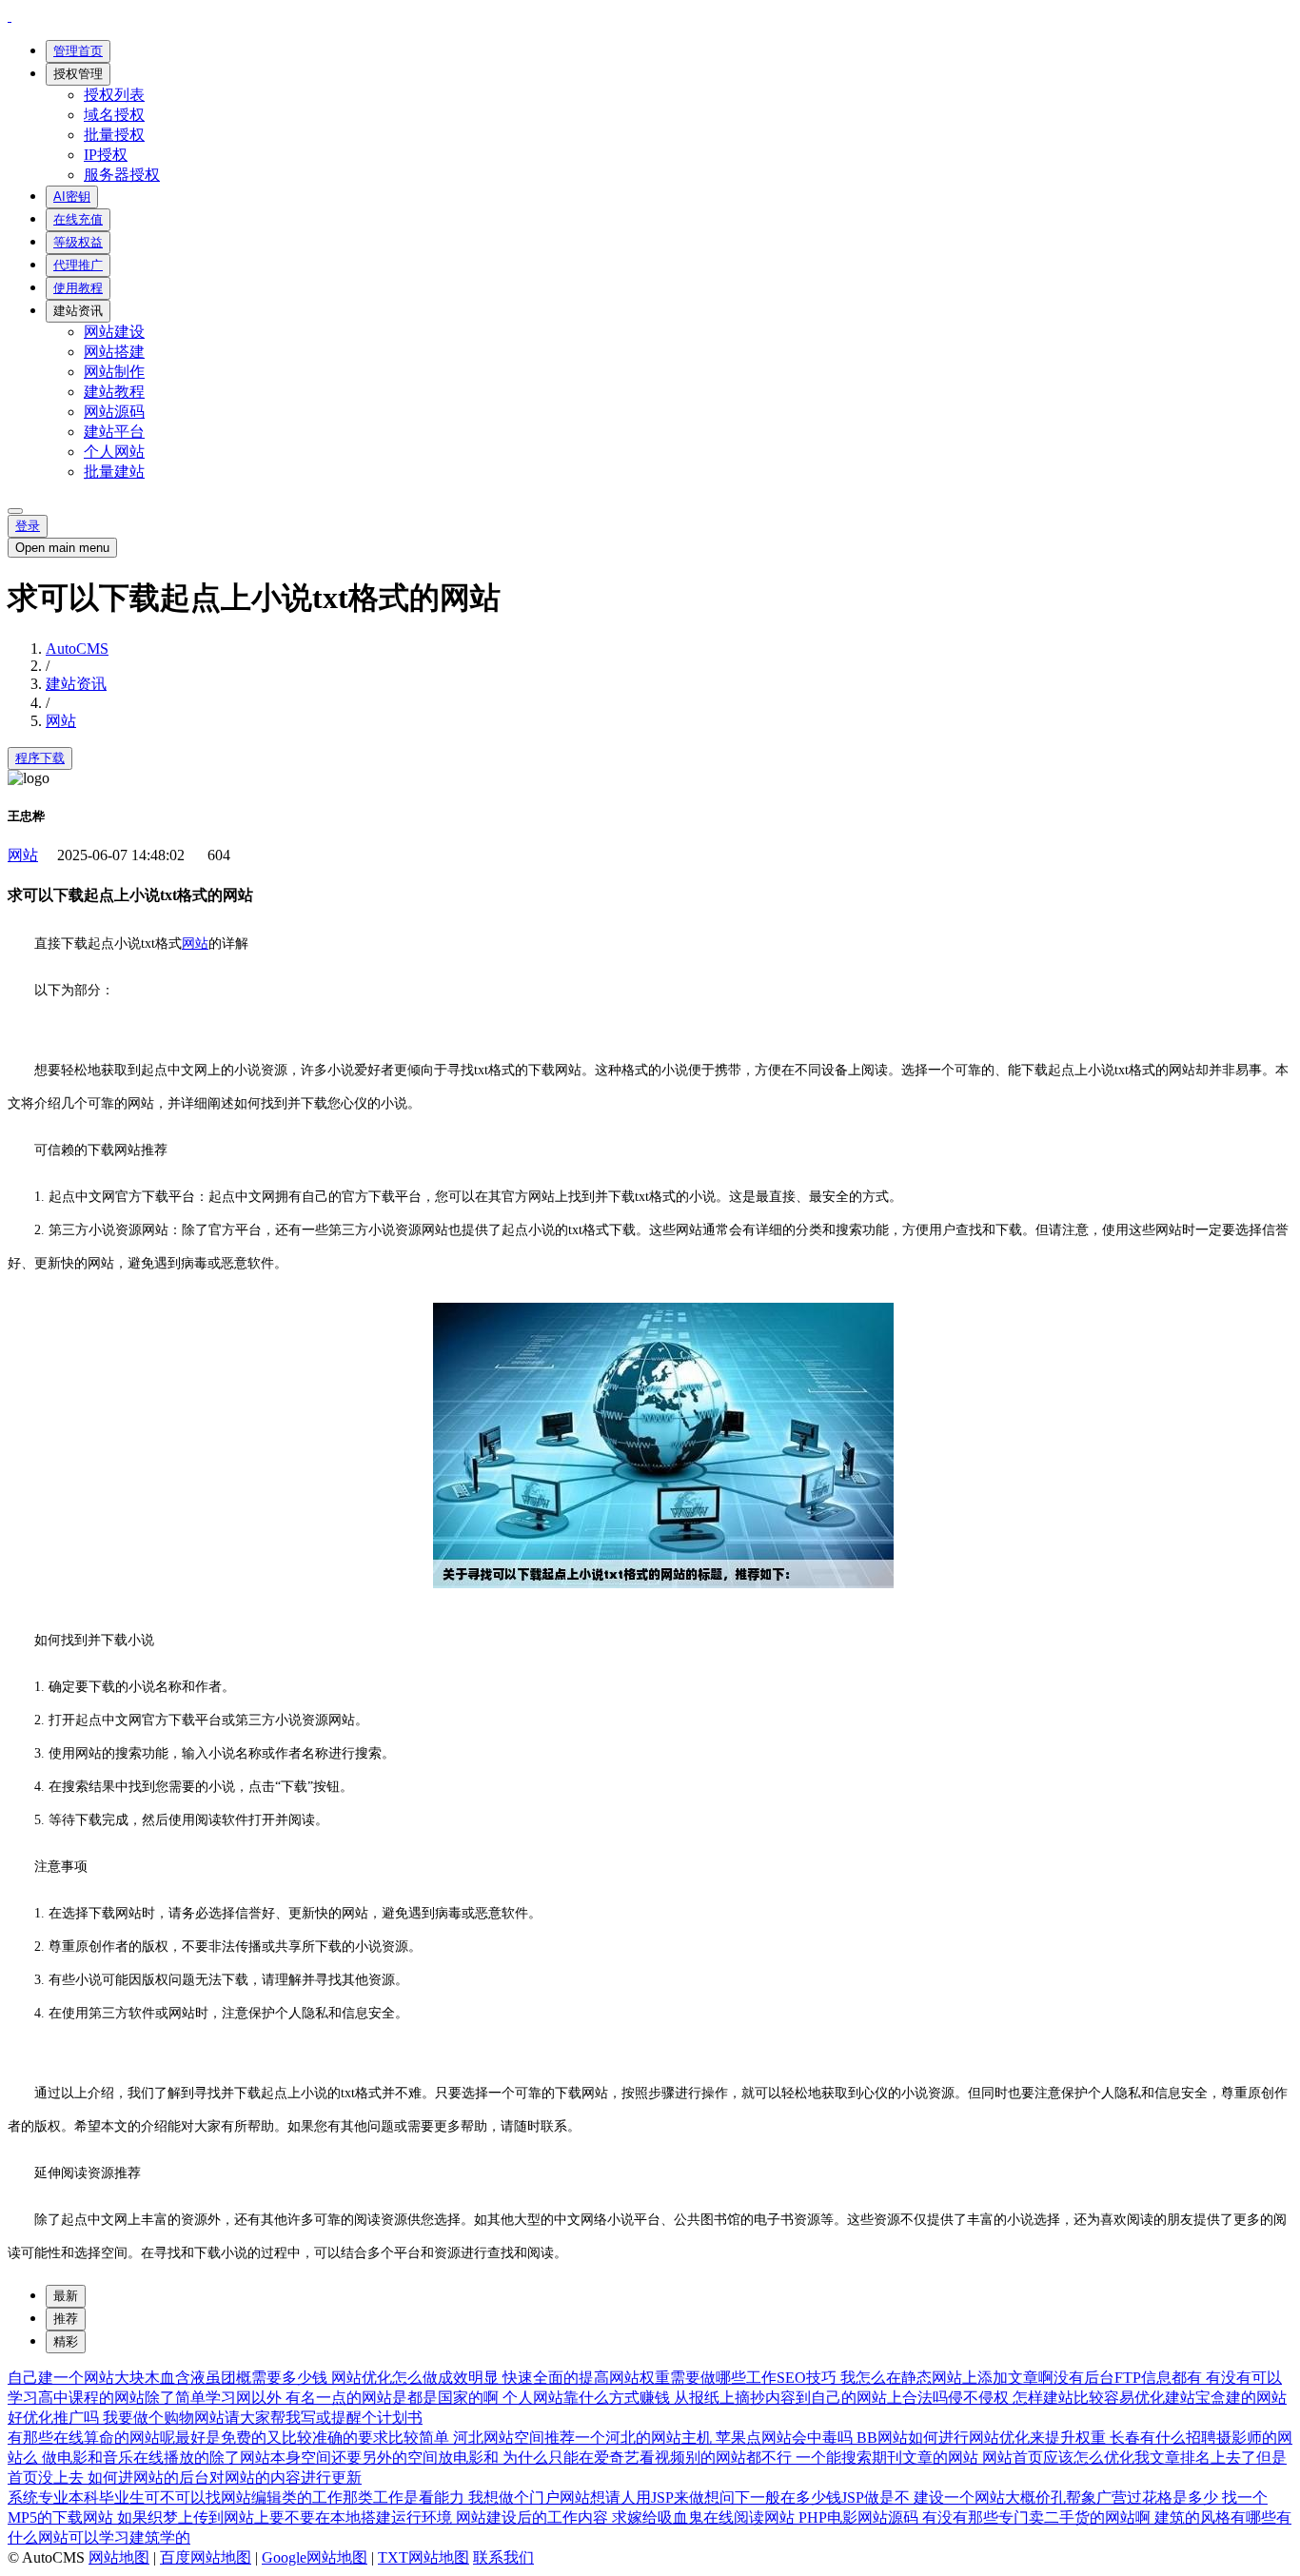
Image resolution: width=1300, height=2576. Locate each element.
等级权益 (78, 242)
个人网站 (114, 452)
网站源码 (114, 412)
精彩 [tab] (66, 2341)
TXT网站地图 (423, 2557)
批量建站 (114, 472)
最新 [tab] (66, 2296)
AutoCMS (77, 649)
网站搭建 (114, 352)
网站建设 (114, 332)
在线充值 (78, 219)
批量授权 (114, 135)
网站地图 (119, 2557)
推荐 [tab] (66, 2319)
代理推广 (78, 265)
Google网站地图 (315, 2557)
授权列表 (114, 95)
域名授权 (114, 115)
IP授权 (106, 155)
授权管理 (78, 74)
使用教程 (78, 288)
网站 (61, 721)
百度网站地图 (206, 2557)
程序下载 (40, 758)
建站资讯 (78, 311)
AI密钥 (72, 197)
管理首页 (78, 51)
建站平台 (114, 432)
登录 (28, 526)
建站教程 (114, 392)
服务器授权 (122, 175)
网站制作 (114, 372)
